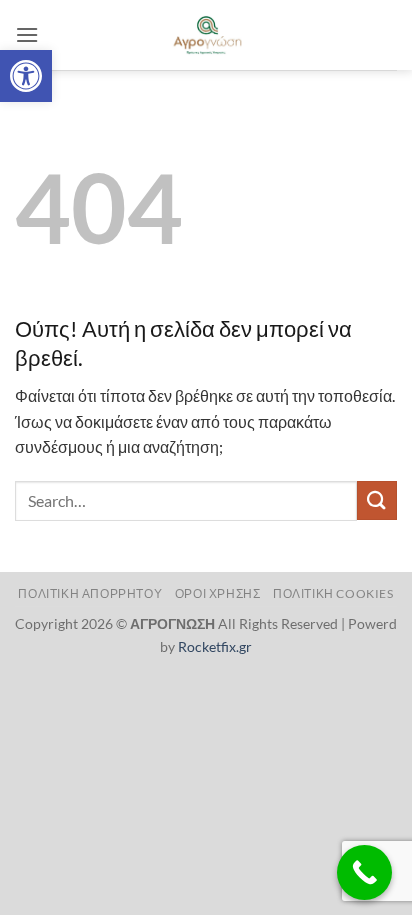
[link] (26, 76)
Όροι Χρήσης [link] (218, 593)
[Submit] (377, 500)
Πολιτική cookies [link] (333, 593)
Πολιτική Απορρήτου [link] (90, 593)
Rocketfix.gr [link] (215, 646)
